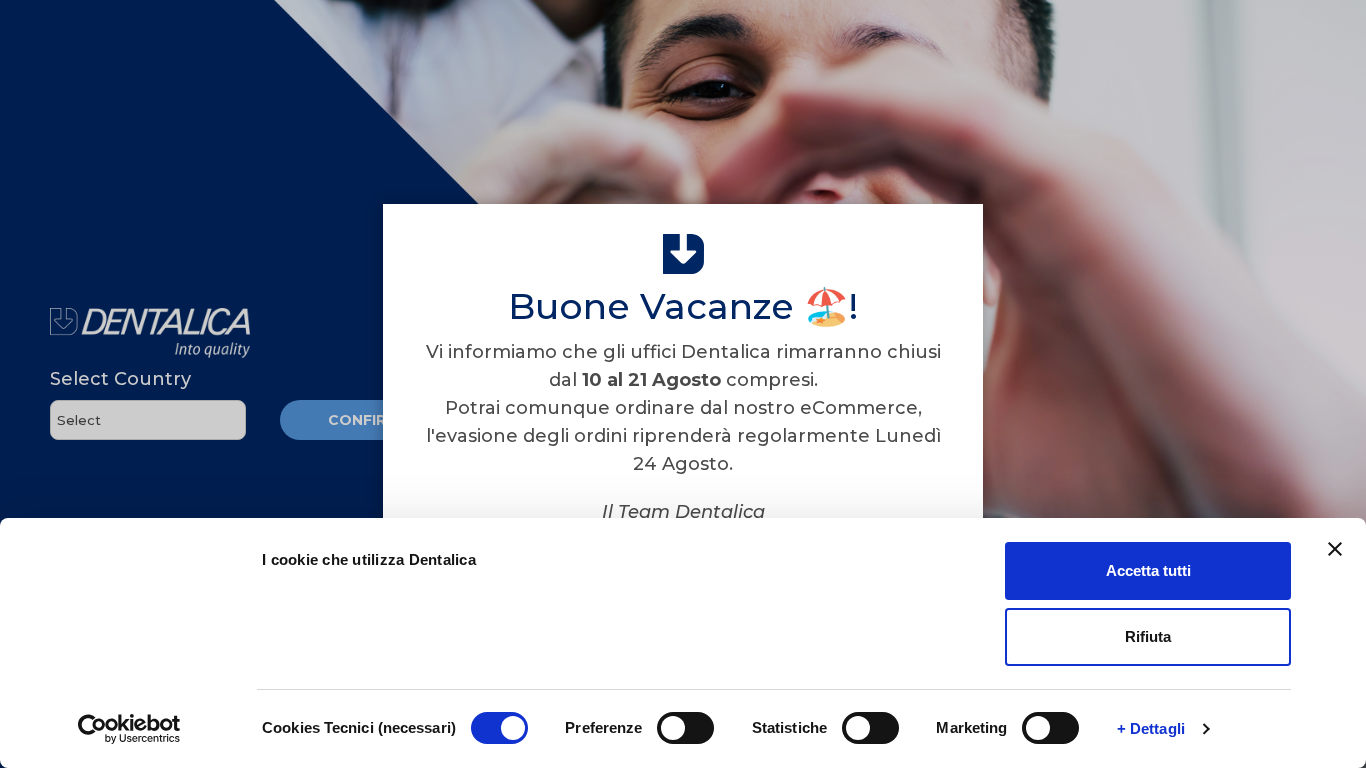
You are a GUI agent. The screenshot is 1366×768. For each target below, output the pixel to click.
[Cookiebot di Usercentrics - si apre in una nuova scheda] (129, 729)
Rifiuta (1148, 636)
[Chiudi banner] (1335, 549)
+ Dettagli (1151, 728)
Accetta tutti (1148, 570)
